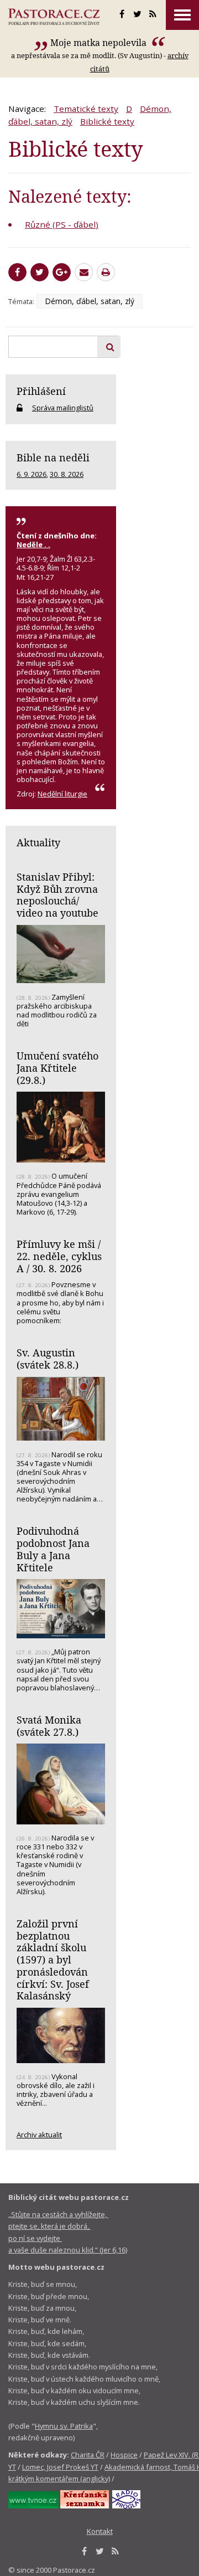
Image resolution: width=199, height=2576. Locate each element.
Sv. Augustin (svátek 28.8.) (48, 1359)
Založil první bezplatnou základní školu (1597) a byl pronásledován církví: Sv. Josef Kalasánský (53, 1960)
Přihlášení (41, 391)
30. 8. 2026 (67, 474)
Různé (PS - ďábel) (62, 224)
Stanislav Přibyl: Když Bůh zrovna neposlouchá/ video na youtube (57, 895)
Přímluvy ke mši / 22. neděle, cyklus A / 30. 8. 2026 (59, 1256)
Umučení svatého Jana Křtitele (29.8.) (57, 1068)
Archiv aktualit (39, 2135)
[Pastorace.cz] (54, 17)
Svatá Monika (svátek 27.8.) (49, 1726)
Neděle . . (33, 544)
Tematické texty (86, 109)
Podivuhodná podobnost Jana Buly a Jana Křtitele (53, 1549)
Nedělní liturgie (62, 794)
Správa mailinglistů (63, 408)
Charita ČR (88, 2455)
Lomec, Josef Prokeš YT (60, 2467)
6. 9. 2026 (32, 474)
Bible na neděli (53, 457)
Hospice (124, 2455)
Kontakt (100, 2531)
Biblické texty (107, 121)
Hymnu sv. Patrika (64, 2426)
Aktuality (38, 842)
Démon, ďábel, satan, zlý (90, 301)
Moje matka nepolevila (99, 43)
